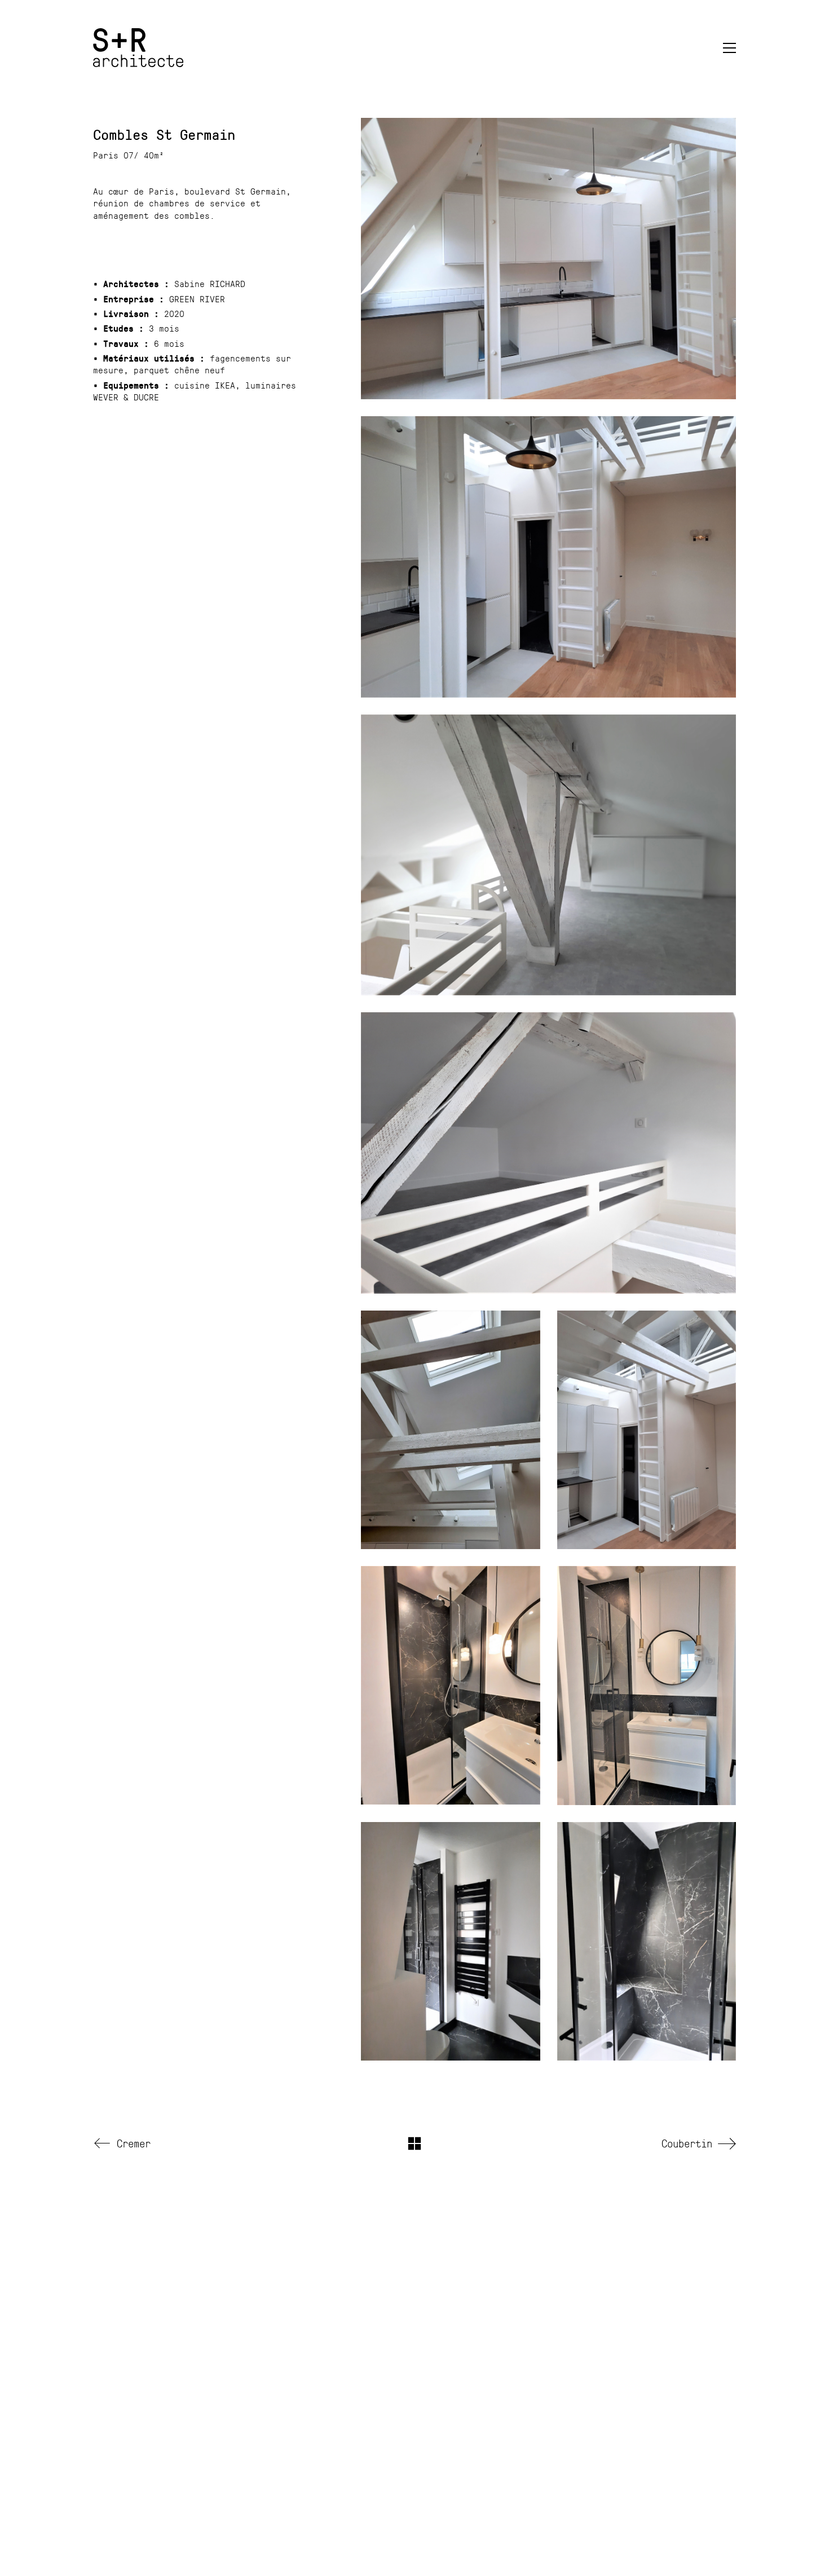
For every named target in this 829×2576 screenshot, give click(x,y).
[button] (729, 48)
